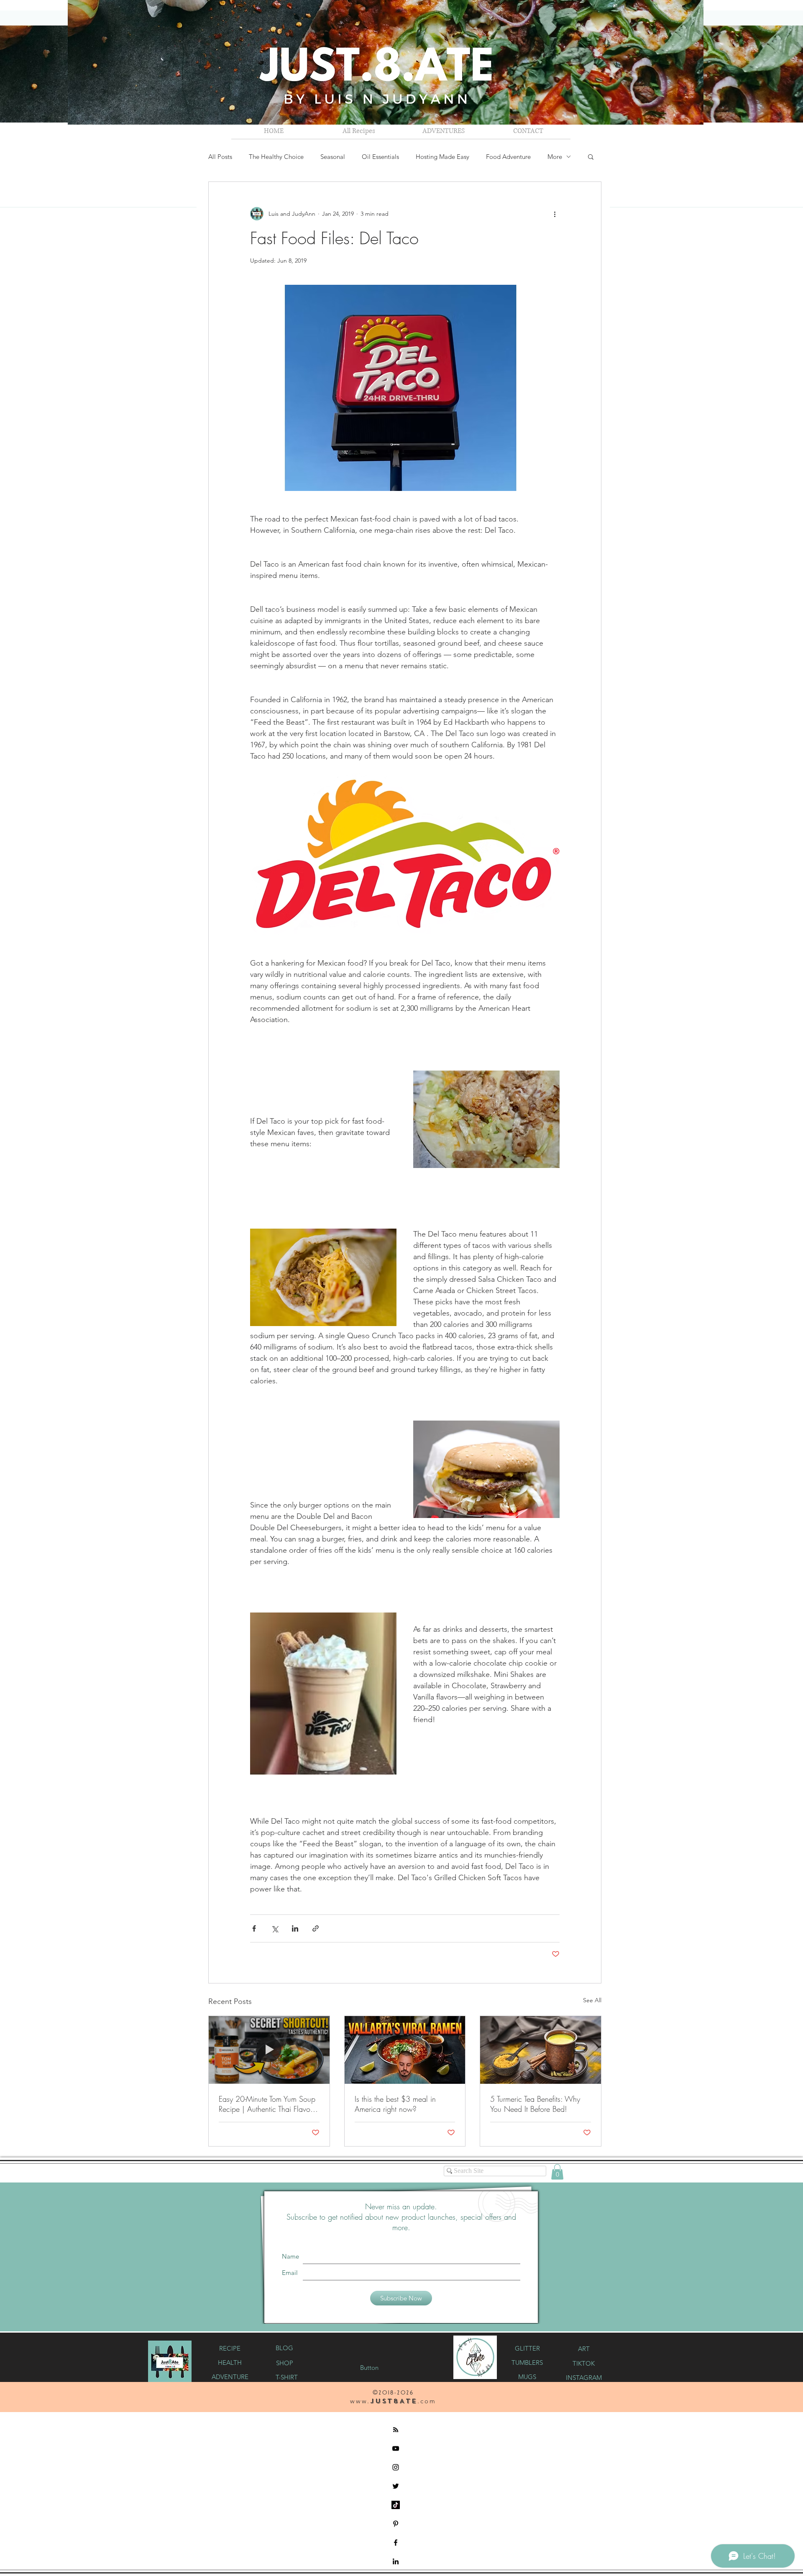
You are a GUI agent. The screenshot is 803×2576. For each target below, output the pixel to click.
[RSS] (396, 2430)
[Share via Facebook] (254, 1928)
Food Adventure (508, 157)
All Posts (220, 157)
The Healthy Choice (276, 157)
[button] (444, 131)
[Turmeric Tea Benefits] (541, 2050)
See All (592, 2000)
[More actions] (555, 214)
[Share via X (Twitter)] (275, 1928)
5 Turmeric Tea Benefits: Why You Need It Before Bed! (535, 2104)
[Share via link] (316, 1928)
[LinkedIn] (396, 2561)
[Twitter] (396, 2486)
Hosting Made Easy (442, 157)
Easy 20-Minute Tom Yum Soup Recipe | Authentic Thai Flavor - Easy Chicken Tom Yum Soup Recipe (267, 2104)
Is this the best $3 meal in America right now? (395, 2104)
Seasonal (333, 157)
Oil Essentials (380, 157)
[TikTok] (396, 2505)
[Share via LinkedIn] (295, 1928)
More (555, 157)
